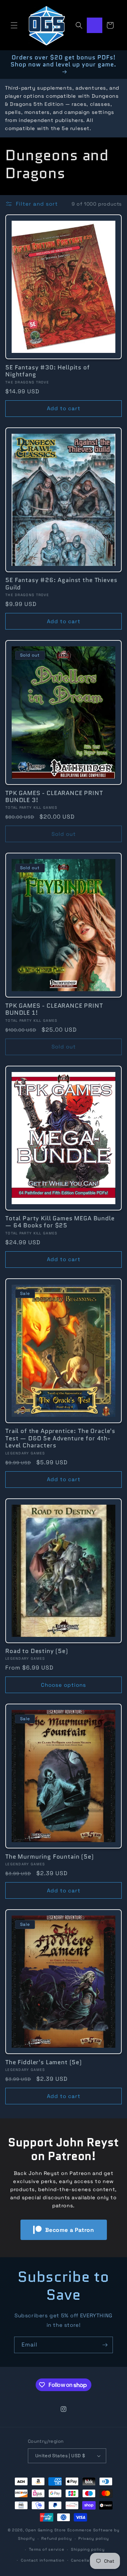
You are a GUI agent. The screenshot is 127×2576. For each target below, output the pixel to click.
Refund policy (56, 2538)
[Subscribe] (105, 2345)
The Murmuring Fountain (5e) (50, 1857)
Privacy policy (94, 2538)
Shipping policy (88, 2549)
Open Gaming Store (46, 2530)
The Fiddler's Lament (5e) (44, 2062)
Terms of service (47, 2549)
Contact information (43, 2560)
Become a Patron (70, 2230)
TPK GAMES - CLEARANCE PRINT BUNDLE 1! (54, 1009)
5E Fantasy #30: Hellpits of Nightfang (48, 371)
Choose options (64, 1685)
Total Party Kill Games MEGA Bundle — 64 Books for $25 (60, 1222)
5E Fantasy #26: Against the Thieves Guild (61, 584)
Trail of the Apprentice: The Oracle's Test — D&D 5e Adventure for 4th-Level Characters (60, 1438)
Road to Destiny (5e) (37, 1651)
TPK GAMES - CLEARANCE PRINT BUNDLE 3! (54, 797)
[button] (14, 25)
